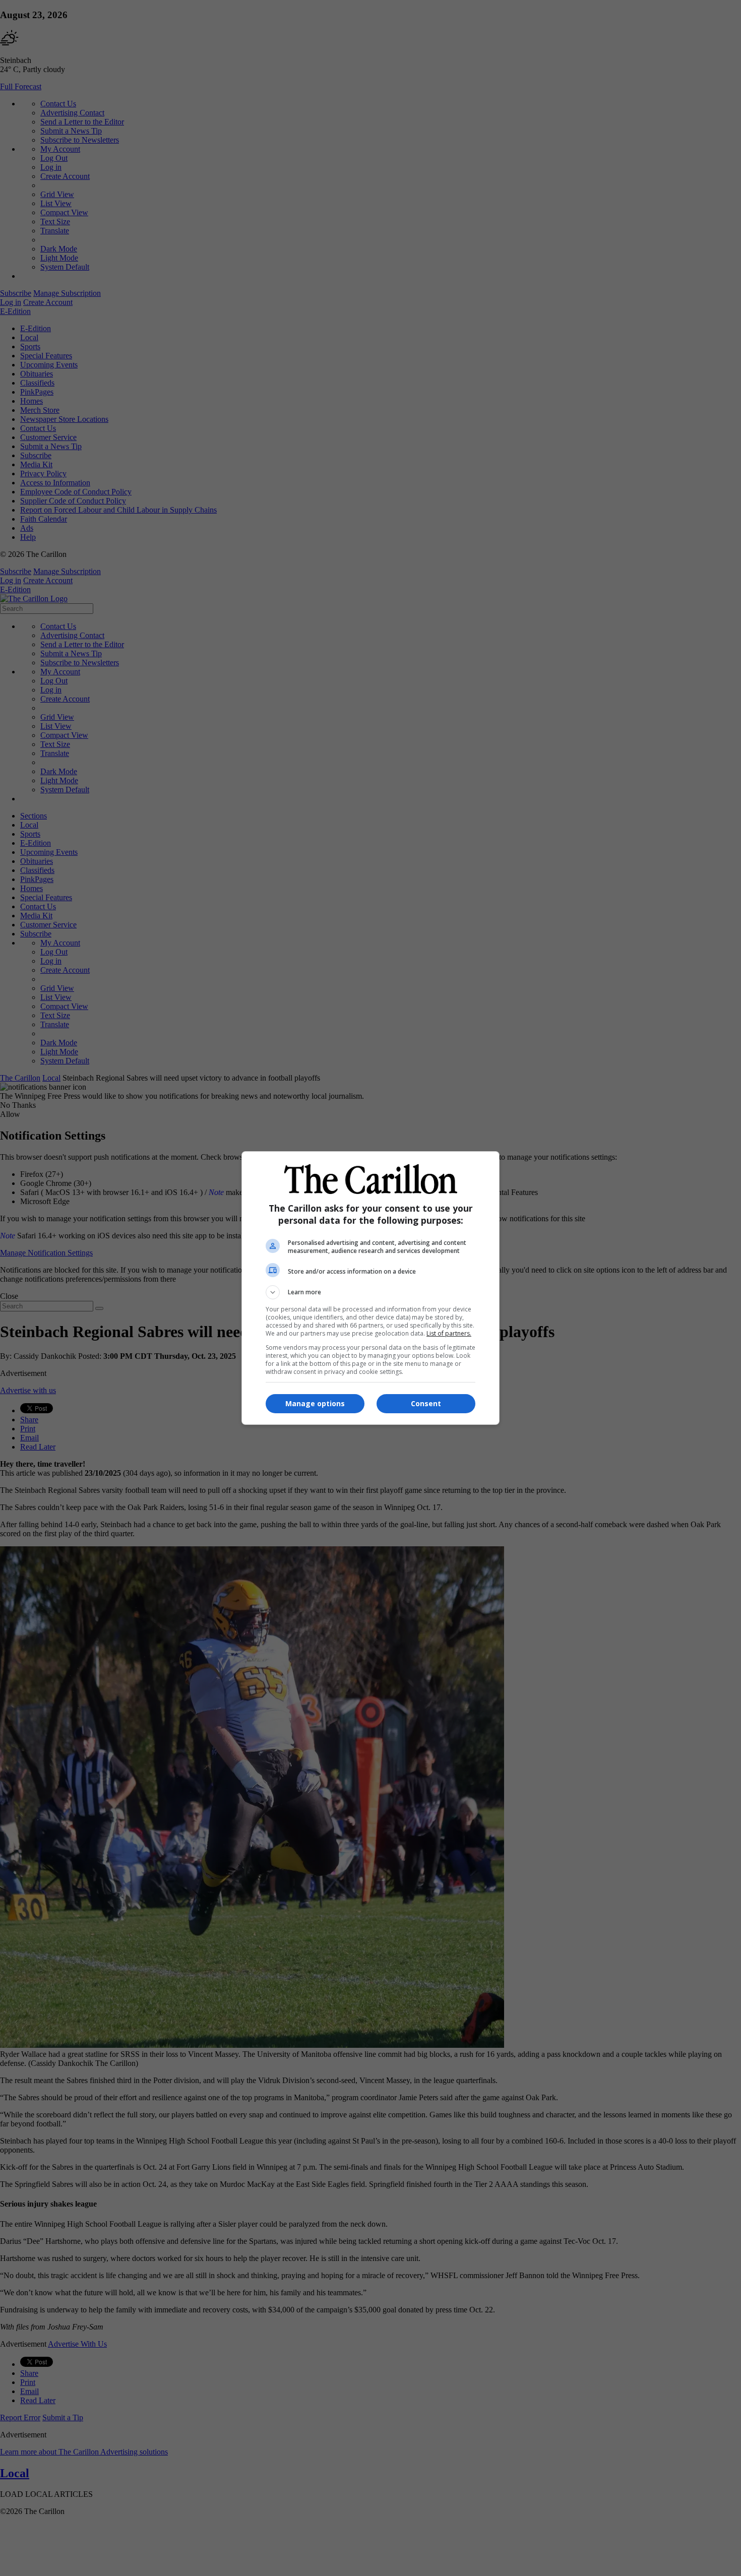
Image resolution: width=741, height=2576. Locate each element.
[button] (371, 1292)
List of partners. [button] (449, 1333)
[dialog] (371, 1288)
